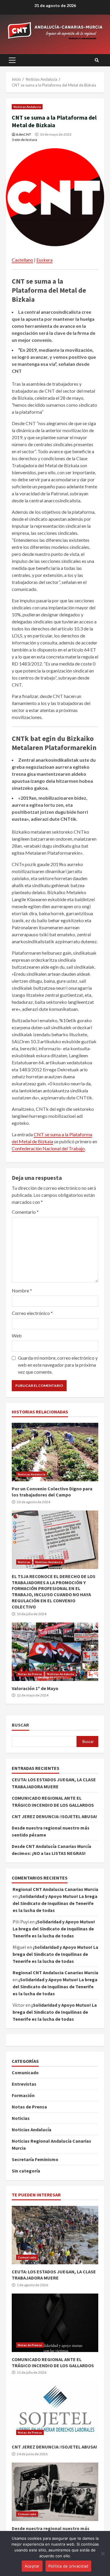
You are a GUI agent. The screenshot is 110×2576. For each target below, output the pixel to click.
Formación (23, 2095)
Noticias (24, 1562)
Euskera (44, 260)
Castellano (22, 260)
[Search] (97, 60)
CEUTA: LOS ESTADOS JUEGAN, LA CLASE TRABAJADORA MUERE (55, 2235)
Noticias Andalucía (27, 107)
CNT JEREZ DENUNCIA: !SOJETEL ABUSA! (54, 1816)
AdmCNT (24, 134)
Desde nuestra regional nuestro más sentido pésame (55, 2492)
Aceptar (32, 2566)
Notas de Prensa (30, 1674)
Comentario (25, 1212)
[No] (103, 2553)
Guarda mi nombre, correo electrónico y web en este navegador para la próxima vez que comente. (58, 1365)
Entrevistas (24, 2084)
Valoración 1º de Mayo (55, 1652)
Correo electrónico (32, 1313)
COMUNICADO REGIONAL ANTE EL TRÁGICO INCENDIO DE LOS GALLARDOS (55, 2323)
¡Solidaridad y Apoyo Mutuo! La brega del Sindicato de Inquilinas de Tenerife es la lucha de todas (55, 1903)
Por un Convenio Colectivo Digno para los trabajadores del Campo (55, 1452)
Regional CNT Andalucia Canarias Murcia (55, 1889)
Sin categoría (26, 2171)
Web (17, 1336)
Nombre (22, 1290)
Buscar (20, 1725)
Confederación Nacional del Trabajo (48, 1148)
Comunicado (25, 2072)
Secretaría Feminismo (35, 2159)
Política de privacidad (68, 2566)
